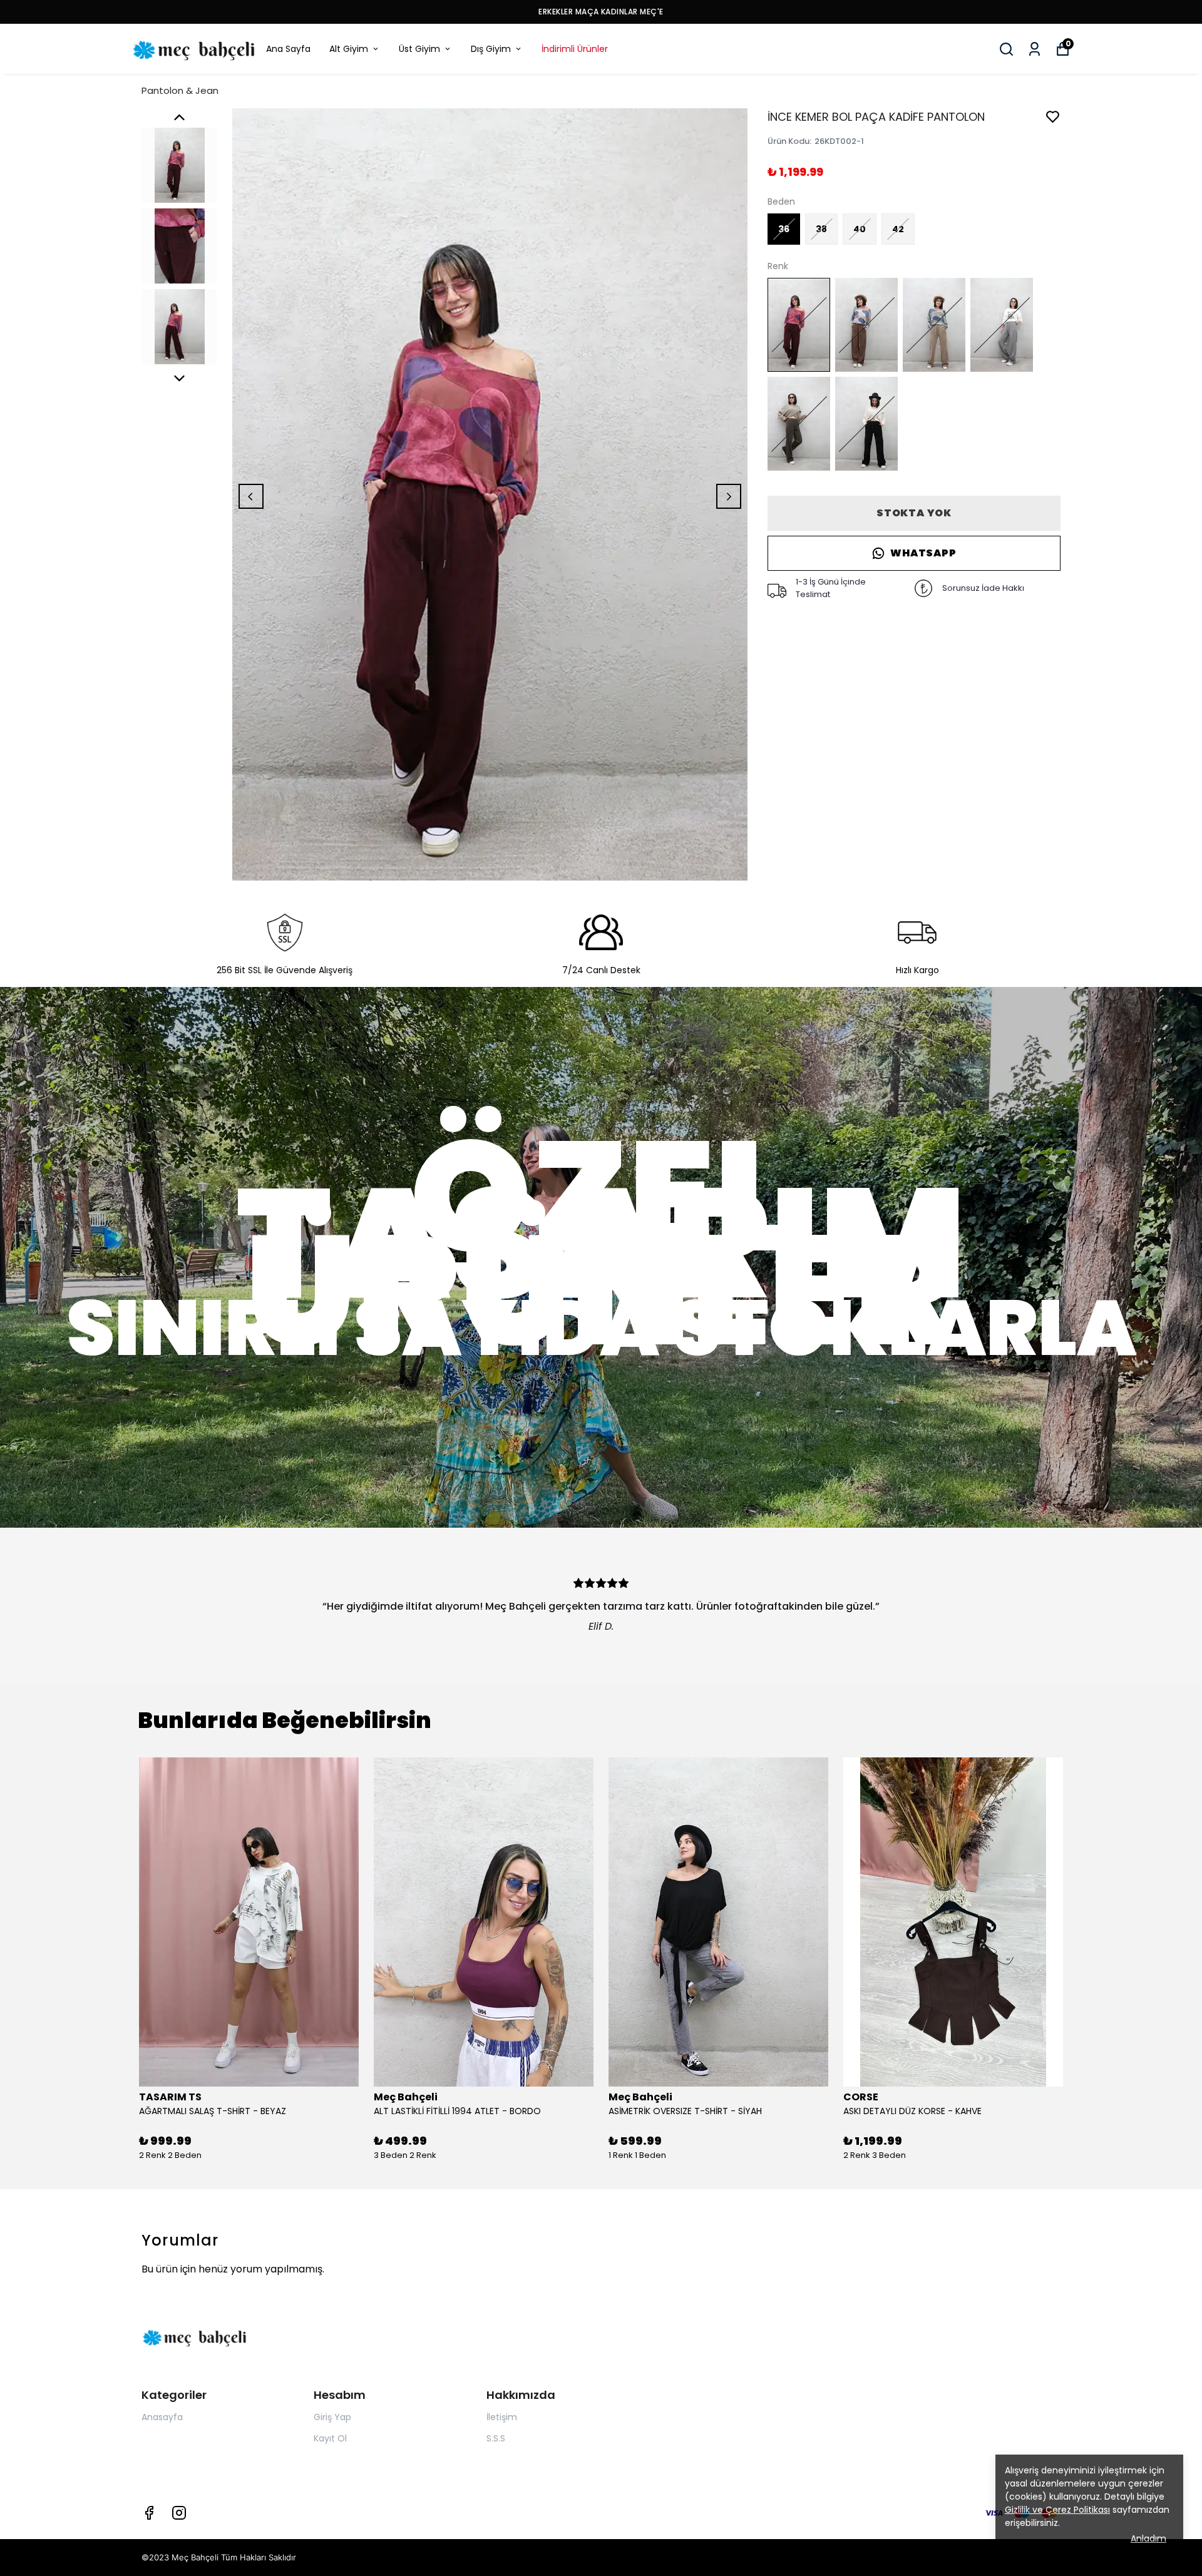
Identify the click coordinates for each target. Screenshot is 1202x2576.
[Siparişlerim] (1035, 49)
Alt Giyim (349, 49)
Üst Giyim (419, 49)
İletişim (502, 2417)
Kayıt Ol (330, 2438)
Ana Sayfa (288, 49)
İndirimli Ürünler (575, 49)
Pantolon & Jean (180, 90)
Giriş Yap (332, 2417)
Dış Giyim (491, 49)
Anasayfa (162, 2417)
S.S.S (496, 2438)
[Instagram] (179, 2513)
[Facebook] (149, 2513)
